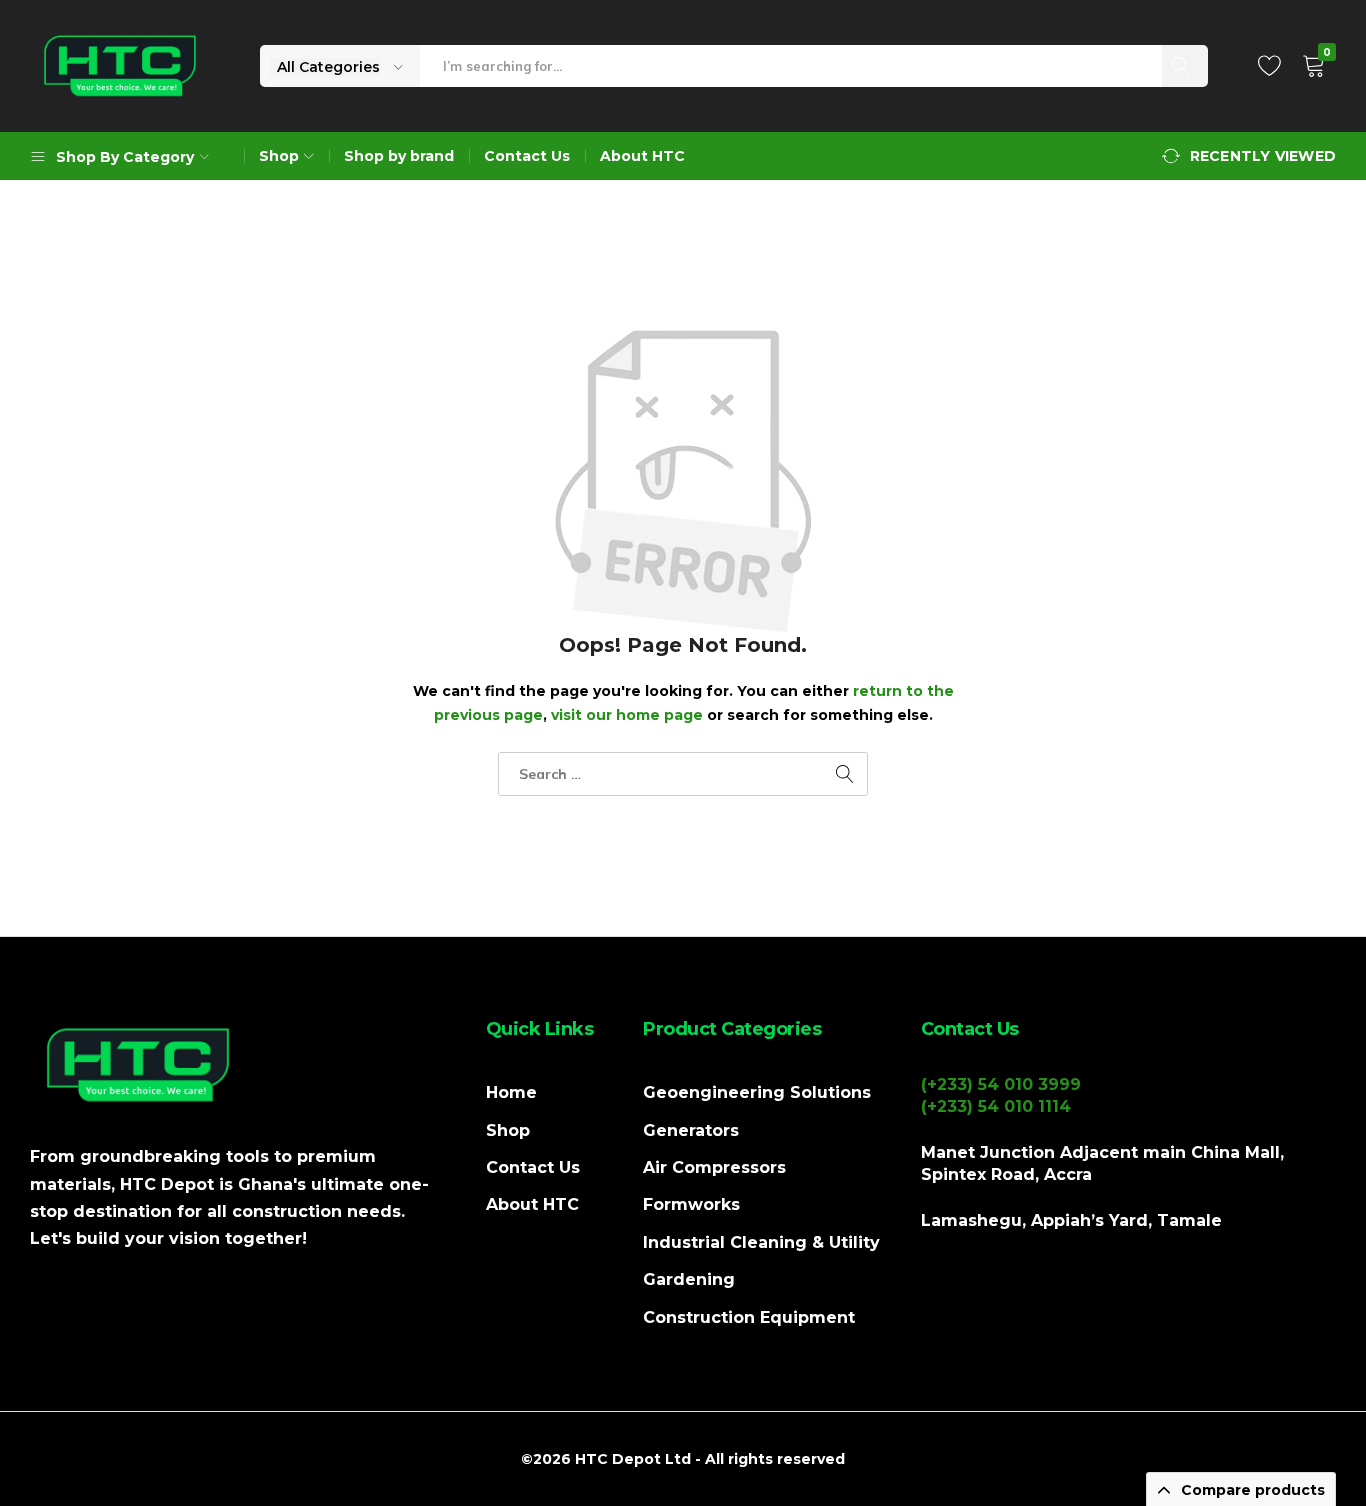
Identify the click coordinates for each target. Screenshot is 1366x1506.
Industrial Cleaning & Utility (761, 1242)
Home (511, 1092)
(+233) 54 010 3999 (1001, 1084)
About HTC (642, 156)
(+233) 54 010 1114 (996, 1106)
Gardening (689, 1279)
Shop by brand (399, 156)
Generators (691, 1130)
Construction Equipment (749, 1317)
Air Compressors (714, 1167)
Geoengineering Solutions (757, 1092)
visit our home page (627, 715)
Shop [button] (279, 156)
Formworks (691, 1204)
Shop (508, 1130)
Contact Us (527, 156)
